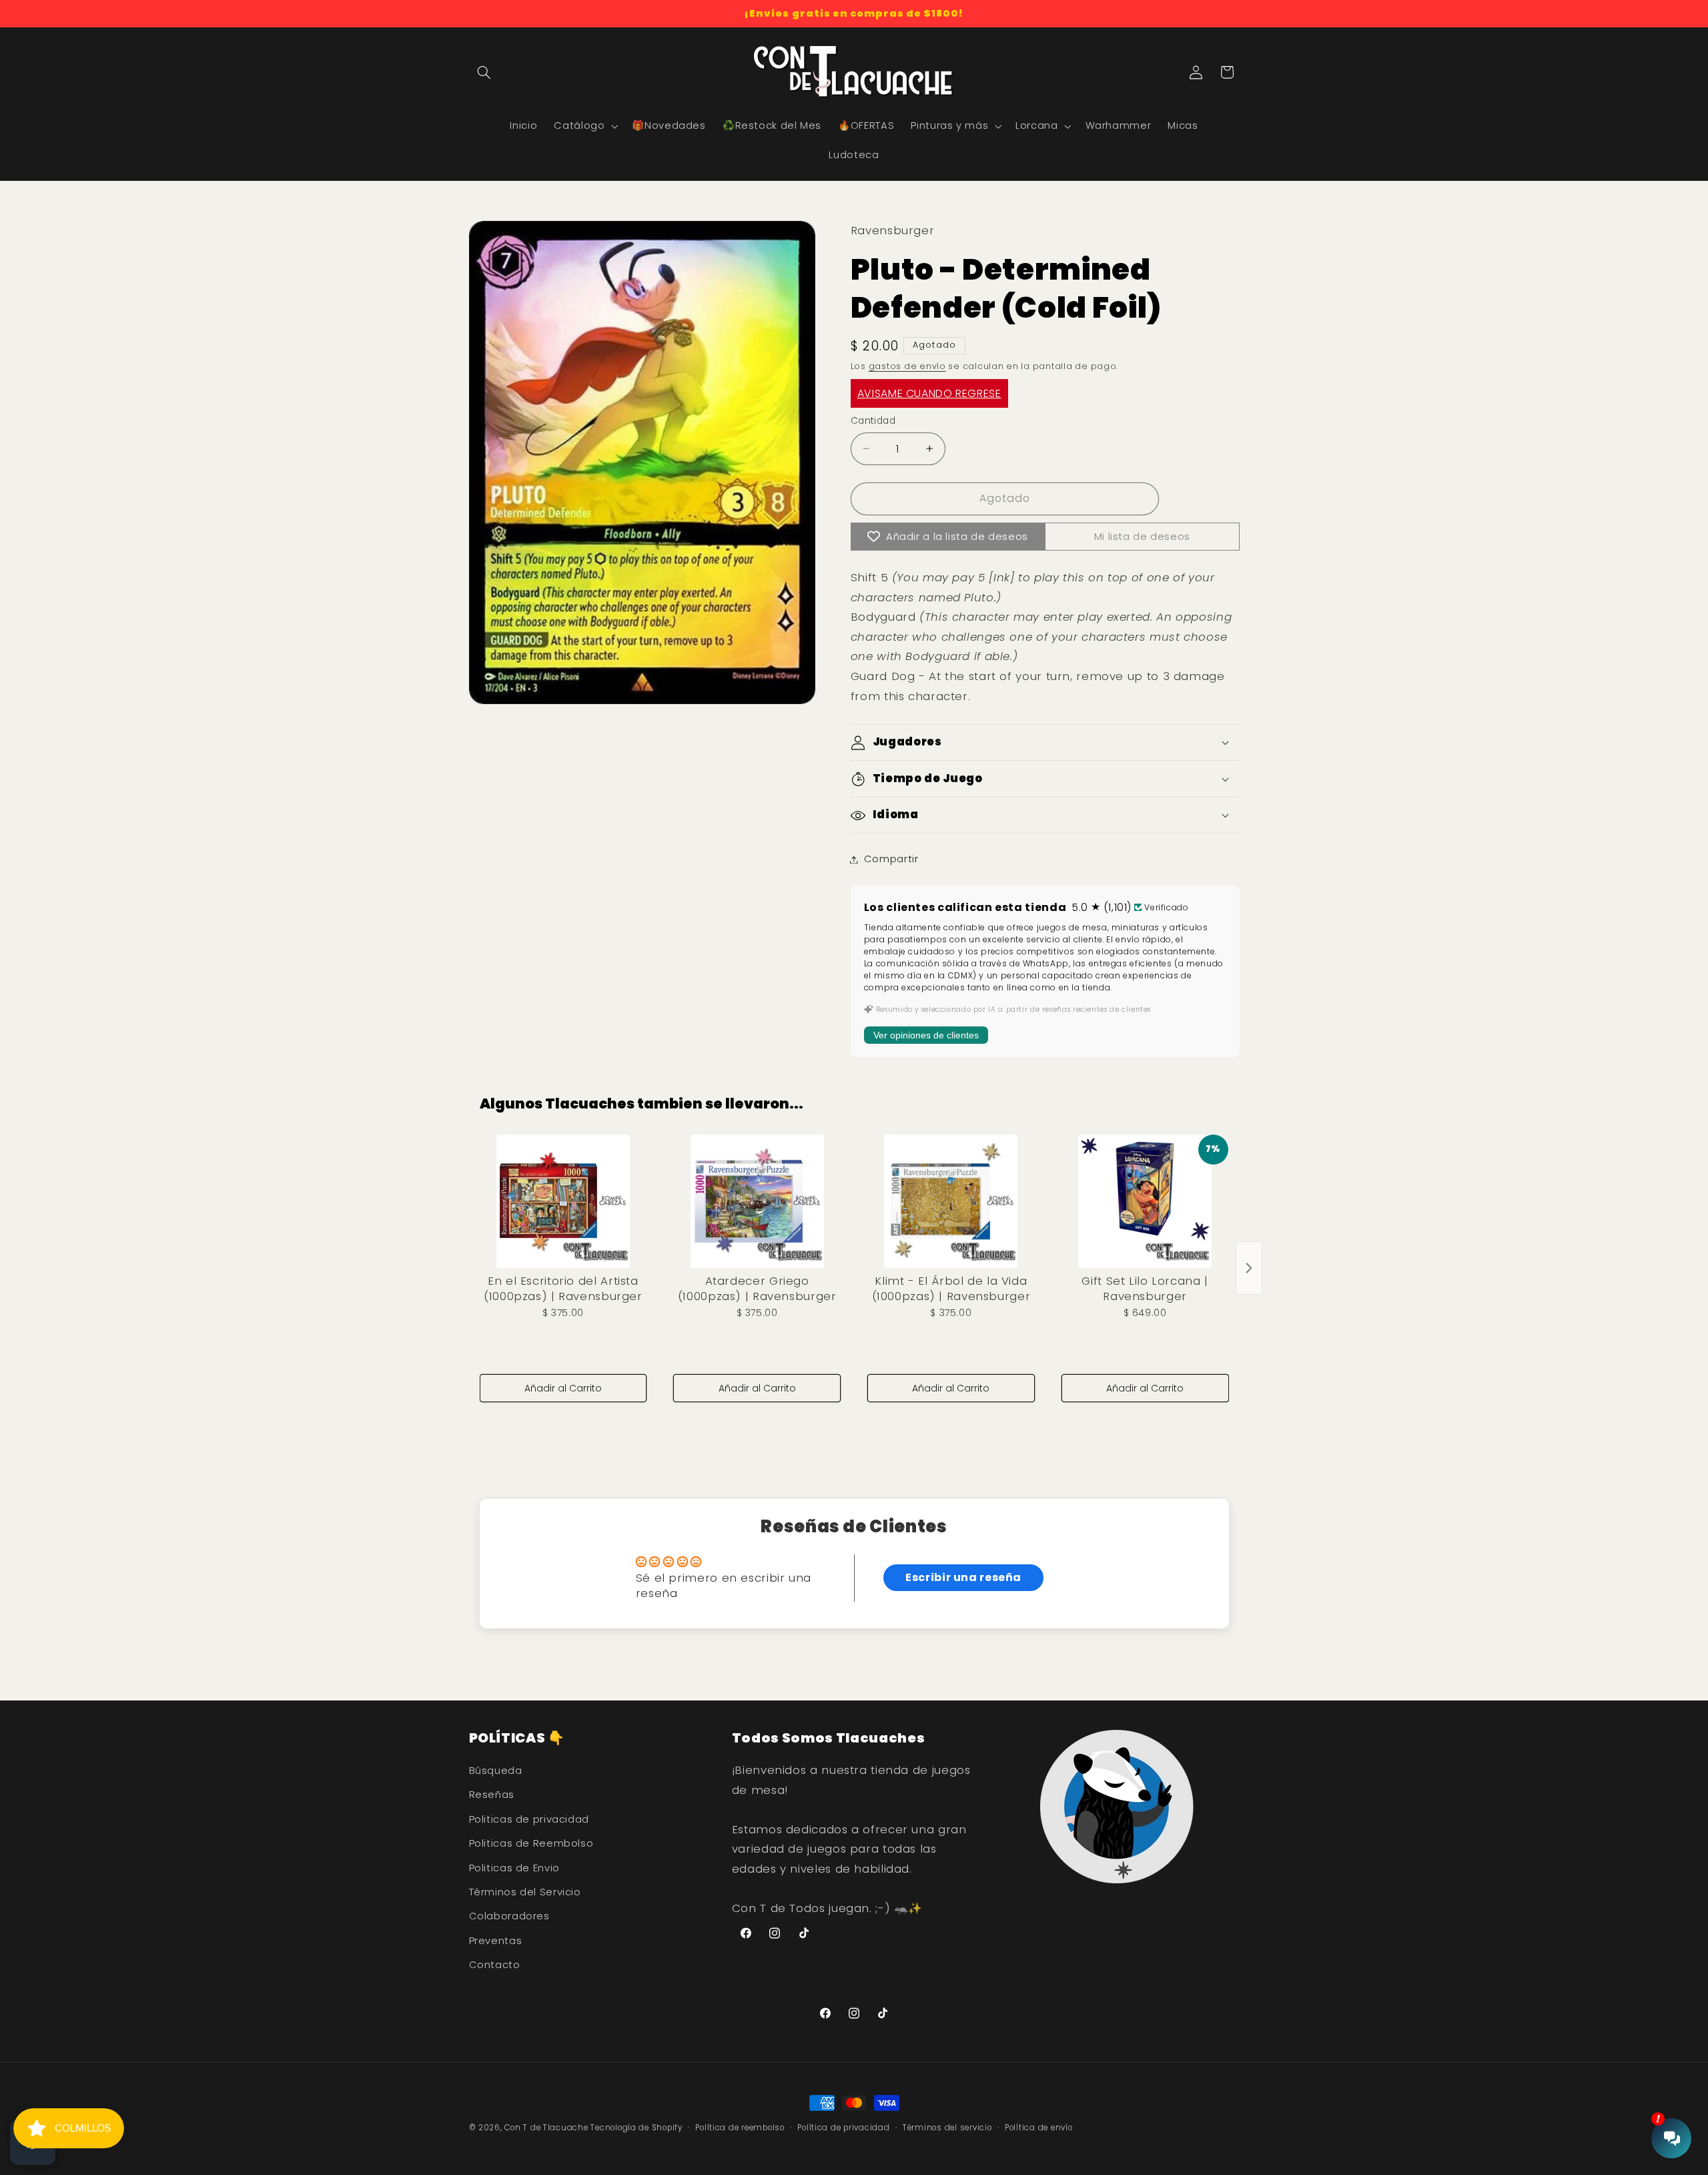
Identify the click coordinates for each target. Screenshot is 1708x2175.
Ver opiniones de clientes (926, 1035)
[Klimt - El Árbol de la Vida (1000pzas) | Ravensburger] (951, 1201)
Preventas (496, 1941)
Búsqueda (496, 1771)
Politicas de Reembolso (531, 1843)
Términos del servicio (947, 2128)
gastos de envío (907, 366)
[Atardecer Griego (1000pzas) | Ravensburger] (757, 1201)
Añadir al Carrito (563, 1388)
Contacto (495, 1965)
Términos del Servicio (525, 1892)
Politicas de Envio (514, 1868)
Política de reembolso (740, 2128)
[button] (484, 72)
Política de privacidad (843, 2128)
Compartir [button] (891, 859)
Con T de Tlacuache (546, 2128)
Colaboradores (509, 1916)
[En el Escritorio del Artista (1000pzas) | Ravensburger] (563, 1201)
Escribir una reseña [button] (963, 1577)
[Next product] (1249, 1268)
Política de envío (1039, 2128)
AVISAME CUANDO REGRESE (929, 393)
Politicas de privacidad (529, 1819)
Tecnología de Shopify (636, 2128)
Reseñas (492, 1795)
